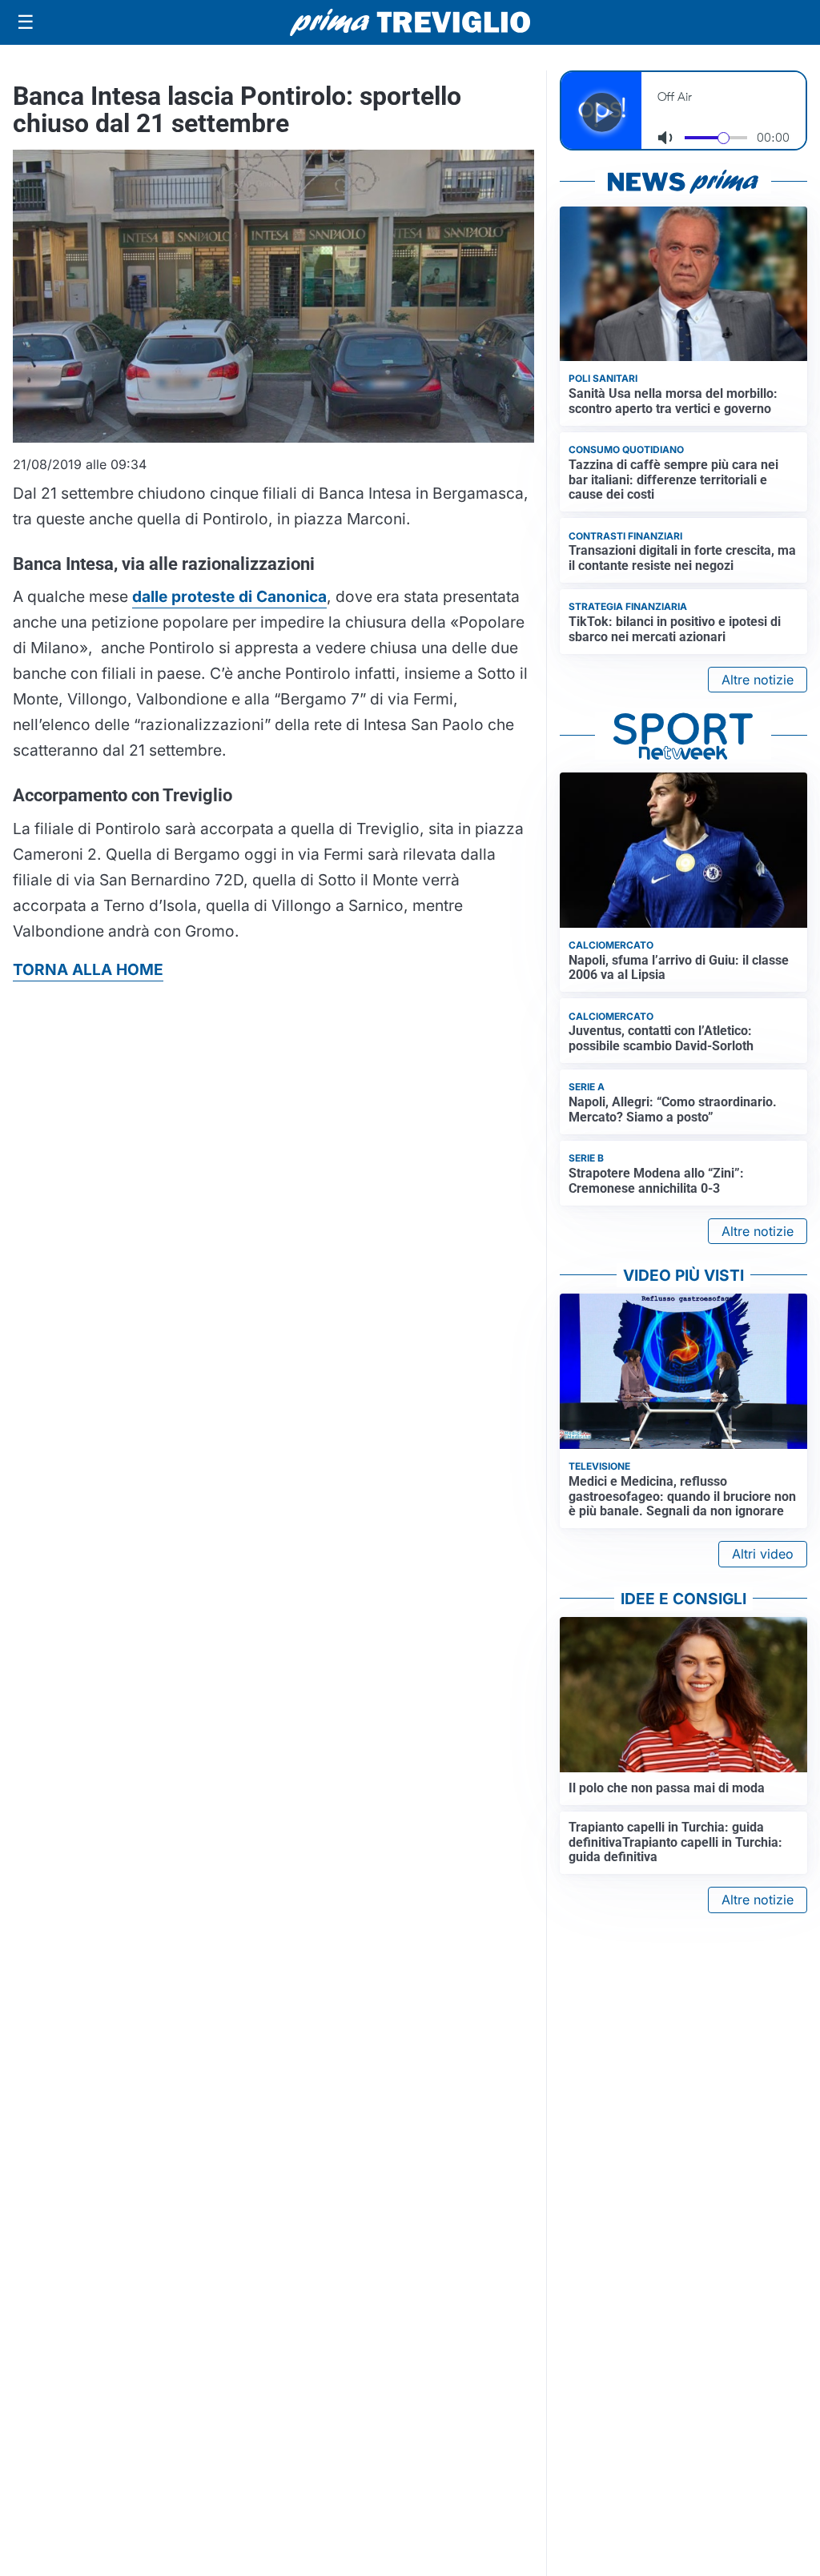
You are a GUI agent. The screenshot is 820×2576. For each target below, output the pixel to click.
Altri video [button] (763, 1554)
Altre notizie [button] (758, 680)
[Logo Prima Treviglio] (410, 22)
